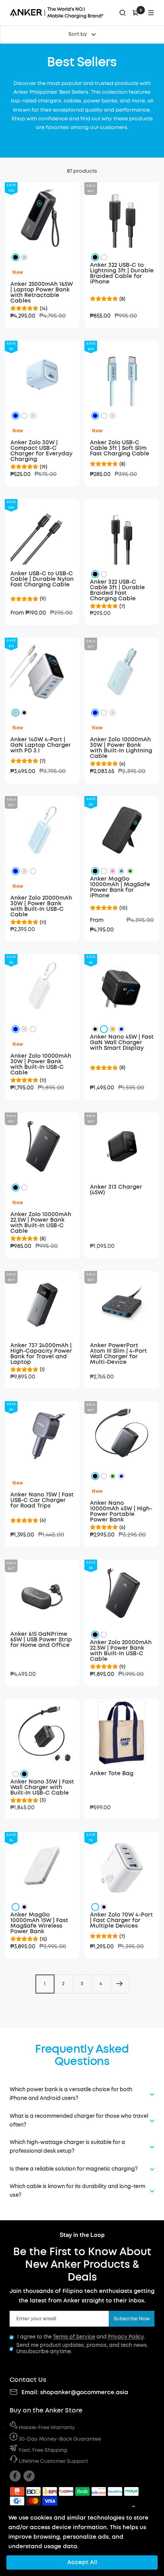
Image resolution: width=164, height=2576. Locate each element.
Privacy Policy (126, 2337)
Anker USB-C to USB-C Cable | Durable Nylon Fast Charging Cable (42, 579)
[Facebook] (15, 2476)
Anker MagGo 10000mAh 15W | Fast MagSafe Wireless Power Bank (39, 1923)
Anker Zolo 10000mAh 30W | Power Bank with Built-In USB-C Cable (41, 1064)
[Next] (120, 1984)
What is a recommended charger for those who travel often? (79, 2121)
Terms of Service (74, 2337)
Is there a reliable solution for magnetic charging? (74, 2169)
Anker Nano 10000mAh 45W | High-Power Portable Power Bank (121, 1512)
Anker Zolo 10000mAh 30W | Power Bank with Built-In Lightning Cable (121, 748)
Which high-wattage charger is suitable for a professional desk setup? (67, 2147)
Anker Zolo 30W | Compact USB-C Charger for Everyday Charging (41, 451)
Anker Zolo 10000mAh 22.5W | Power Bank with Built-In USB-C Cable (41, 1223)
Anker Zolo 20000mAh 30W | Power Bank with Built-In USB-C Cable (41, 906)
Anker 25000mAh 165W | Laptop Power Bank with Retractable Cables (42, 293)
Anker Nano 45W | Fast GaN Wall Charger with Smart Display (122, 1043)
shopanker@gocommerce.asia (84, 2393)
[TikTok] (29, 2476)
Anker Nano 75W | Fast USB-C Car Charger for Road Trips (42, 1500)
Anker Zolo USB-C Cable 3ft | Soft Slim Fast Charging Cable (120, 448)
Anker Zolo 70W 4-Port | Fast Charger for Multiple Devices (121, 1920)
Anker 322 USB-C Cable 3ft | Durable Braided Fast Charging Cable (117, 590)
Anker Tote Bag (112, 1774)
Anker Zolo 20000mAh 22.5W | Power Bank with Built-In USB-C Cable (121, 1651)
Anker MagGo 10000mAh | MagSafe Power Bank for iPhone (120, 887)
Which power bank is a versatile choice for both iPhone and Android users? (71, 2094)
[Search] (123, 13)
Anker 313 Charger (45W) (116, 1190)
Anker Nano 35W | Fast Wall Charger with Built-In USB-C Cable (42, 1787)
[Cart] (136, 13)
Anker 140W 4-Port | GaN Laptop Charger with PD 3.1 (41, 745)
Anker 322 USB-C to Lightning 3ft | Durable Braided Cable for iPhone (122, 274)
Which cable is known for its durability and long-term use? (77, 2191)
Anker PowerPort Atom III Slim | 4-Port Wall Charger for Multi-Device (118, 1354)
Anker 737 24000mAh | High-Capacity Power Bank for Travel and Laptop (41, 1354)
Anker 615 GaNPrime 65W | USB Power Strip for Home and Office (41, 1640)
